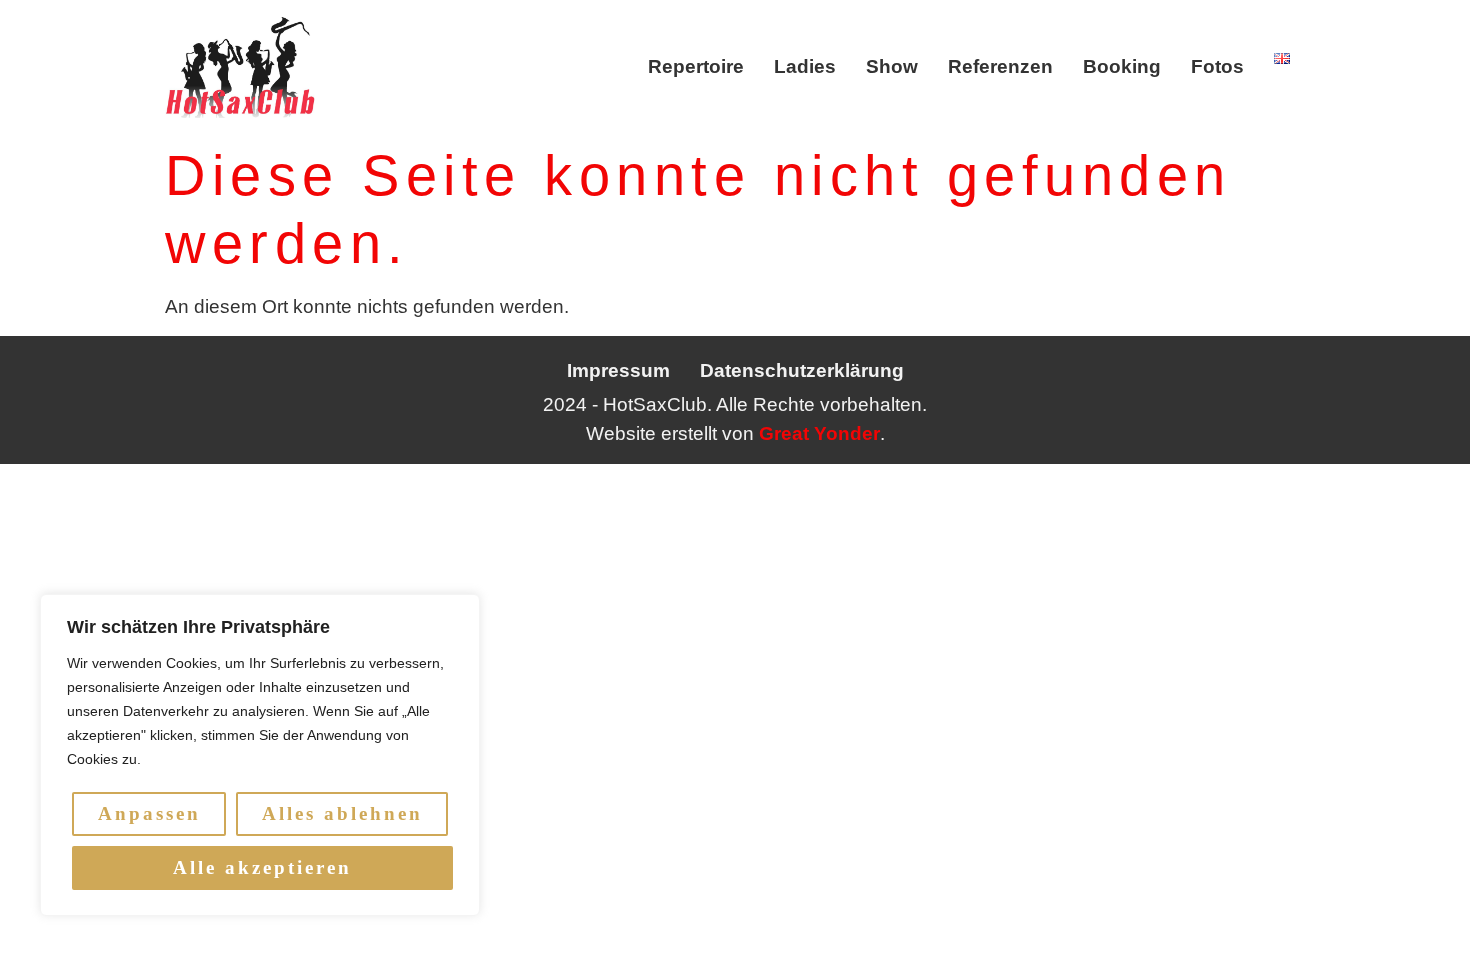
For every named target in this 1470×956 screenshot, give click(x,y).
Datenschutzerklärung (802, 370)
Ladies (805, 66)
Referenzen (1000, 66)
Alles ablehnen (342, 813)
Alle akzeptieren (262, 867)
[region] (260, 755)
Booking (1122, 66)
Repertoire (696, 66)
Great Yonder (819, 433)
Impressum (618, 370)
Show (892, 66)
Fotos (1217, 66)
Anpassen (149, 813)
